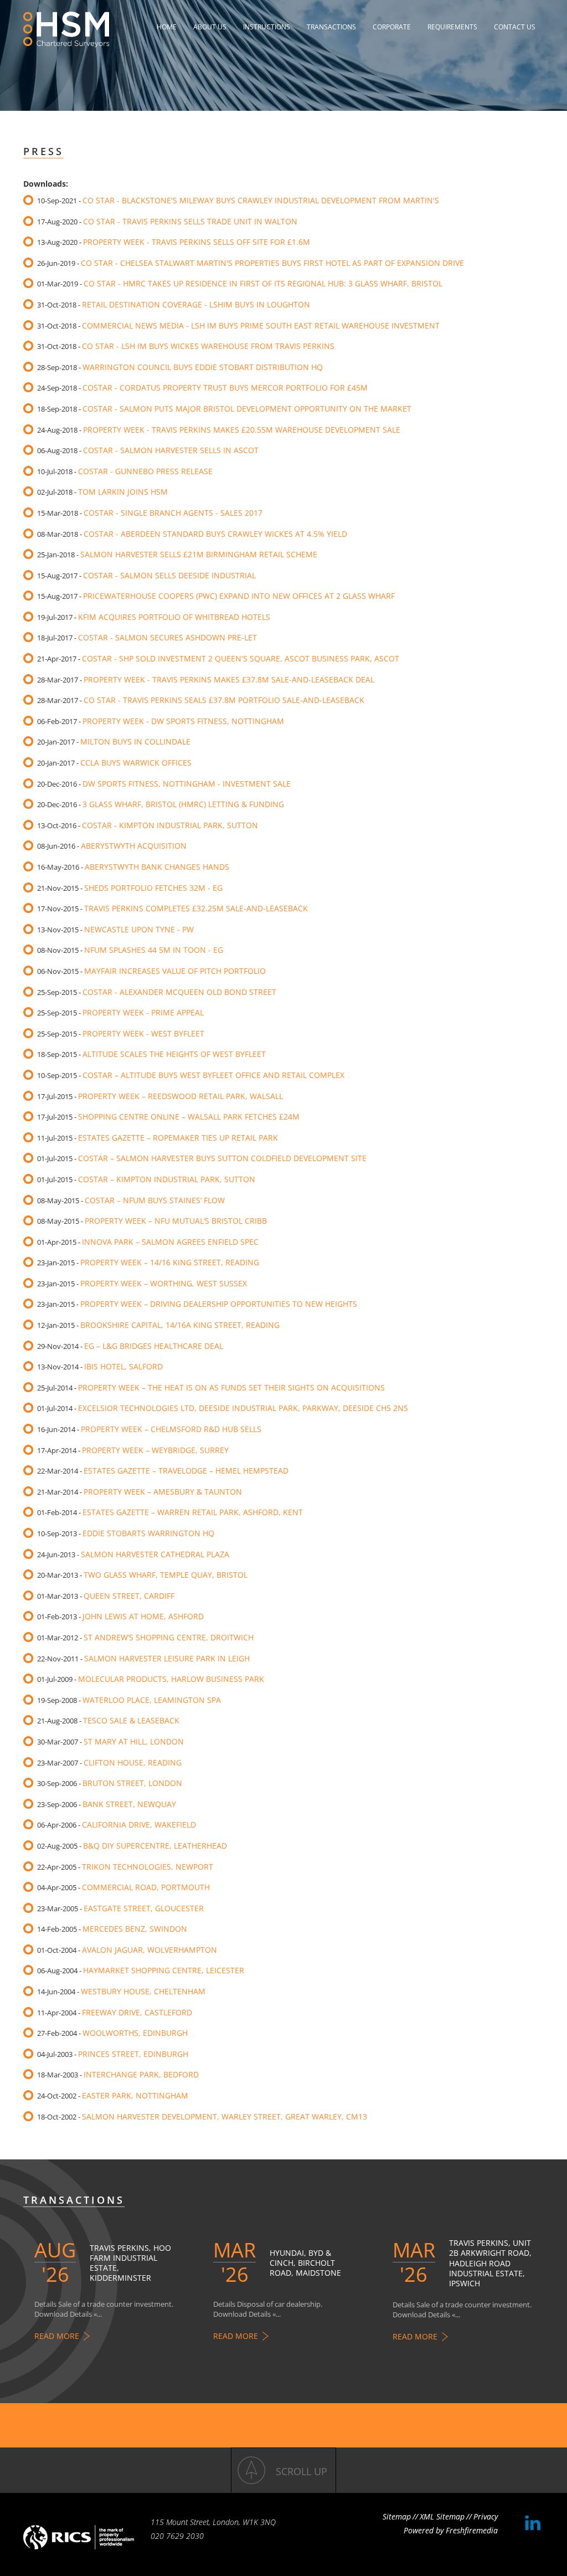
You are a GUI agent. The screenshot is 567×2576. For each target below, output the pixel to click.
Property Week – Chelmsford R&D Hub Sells (171, 1429)
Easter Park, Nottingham (135, 2095)
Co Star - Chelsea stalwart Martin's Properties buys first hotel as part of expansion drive (272, 263)
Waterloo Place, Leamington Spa (152, 1700)
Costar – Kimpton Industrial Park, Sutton (167, 1179)
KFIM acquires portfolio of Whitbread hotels (174, 617)
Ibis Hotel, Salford (123, 1366)
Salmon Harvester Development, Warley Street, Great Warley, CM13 (225, 2116)
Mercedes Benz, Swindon (135, 1929)
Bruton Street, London (132, 1783)
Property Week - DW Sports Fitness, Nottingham (183, 721)
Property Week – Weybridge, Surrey (155, 1450)
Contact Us (515, 27)
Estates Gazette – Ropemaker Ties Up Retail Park (178, 1138)
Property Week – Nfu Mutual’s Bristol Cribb (176, 1221)
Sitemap (397, 2516)
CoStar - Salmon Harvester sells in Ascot (171, 450)
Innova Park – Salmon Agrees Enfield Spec (170, 1242)
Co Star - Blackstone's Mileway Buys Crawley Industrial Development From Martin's (261, 200)
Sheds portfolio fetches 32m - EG (153, 888)
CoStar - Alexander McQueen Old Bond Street (179, 992)
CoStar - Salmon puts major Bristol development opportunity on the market (247, 409)
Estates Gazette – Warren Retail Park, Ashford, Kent (193, 1512)
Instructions (267, 27)
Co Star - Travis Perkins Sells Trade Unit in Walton (190, 221)
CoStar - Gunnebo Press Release (145, 471)
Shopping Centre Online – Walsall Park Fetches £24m (189, 1117)
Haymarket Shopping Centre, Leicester (164, 1970)
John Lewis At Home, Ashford (143, 1616)
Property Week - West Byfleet (143, 1033)
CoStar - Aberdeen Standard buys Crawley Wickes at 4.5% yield (215, 534)
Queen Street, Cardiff (129, 1596)
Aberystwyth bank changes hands (157, 867)
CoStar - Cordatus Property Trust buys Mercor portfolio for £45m (225, 388)
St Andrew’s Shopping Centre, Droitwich (169, 1637)
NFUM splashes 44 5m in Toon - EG (154, 950)
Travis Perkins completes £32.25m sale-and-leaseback (196, 908)
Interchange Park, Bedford (141, 2074)
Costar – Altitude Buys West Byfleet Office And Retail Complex (213, 1075)
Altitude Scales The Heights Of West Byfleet (174, 1054)
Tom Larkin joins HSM (123, 492)
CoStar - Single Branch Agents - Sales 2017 (173, 513)
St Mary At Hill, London (134, 1741)
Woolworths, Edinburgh (135, 2033)
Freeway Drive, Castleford (137, 2012)
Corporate (392, 27)
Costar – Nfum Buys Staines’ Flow (155, 1200)
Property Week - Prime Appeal (143, 1012)
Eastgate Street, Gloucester (144, 1908)
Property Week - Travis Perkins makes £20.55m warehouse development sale (242, 430)
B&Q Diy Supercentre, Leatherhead (155, 1846)
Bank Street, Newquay (129, 1804)
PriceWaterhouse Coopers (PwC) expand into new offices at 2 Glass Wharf (239, 596)
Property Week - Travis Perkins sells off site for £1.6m (197, 242)
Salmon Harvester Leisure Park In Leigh (167, 1658)
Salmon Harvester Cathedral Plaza (155, 1554)
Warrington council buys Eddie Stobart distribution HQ (203, 367)
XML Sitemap (442, 2516)
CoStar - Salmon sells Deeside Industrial (169, 575)
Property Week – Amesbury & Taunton (163, 1492)
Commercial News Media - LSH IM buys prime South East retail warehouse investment (261, 325)
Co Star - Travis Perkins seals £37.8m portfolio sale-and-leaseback (224, 700)
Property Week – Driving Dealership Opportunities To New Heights (219, 1304)
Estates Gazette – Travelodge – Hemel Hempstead (186, 1471)
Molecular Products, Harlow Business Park (171, 1679)
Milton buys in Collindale (135, 742)
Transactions (331, 27)
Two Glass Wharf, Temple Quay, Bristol (166, 1575)
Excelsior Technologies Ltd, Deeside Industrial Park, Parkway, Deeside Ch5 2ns (243, 1408)
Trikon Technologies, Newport (148, 1867)
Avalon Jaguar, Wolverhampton (150, 1950)
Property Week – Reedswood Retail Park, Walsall (181, 1096)
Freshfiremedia (472, 2530)
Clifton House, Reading (133, 1762)
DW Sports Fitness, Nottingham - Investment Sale (187, 784)
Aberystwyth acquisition (134, 846)
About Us (210, 27)
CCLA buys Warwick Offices (136, 763)
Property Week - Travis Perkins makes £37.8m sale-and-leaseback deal (229, 679)
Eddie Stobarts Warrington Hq (148, 1533)
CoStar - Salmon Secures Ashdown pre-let (167, 637)
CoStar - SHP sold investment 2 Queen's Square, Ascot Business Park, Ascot (241, 658)
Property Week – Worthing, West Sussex (164, 1283)
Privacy (486, 2516)
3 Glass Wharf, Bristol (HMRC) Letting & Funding (183, 804)
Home (167, 27)
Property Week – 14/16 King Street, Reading (170, 1262)
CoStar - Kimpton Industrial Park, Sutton (170, 825)
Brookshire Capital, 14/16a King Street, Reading (180, 1325)
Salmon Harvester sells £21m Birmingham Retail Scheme (199, 554)
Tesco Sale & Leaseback (131, 1720)
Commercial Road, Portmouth (146, 1887)
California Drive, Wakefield (139, 1825)
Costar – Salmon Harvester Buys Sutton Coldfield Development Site (222, 1158)
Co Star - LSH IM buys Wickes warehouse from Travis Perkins (208, 346)
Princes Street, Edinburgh (133, 2054)
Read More (57, 2336)
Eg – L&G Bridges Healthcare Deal (154, 1346)
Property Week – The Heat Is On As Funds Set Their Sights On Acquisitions (231, 1387)
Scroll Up (301, 2471)
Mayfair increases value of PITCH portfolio (175, 971)
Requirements (452, 27)
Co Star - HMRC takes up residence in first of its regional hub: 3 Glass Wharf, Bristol (263, 283)
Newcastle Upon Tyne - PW (139, 929)
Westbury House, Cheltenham (143, 1991)
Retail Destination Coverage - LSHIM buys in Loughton (196, 304)
